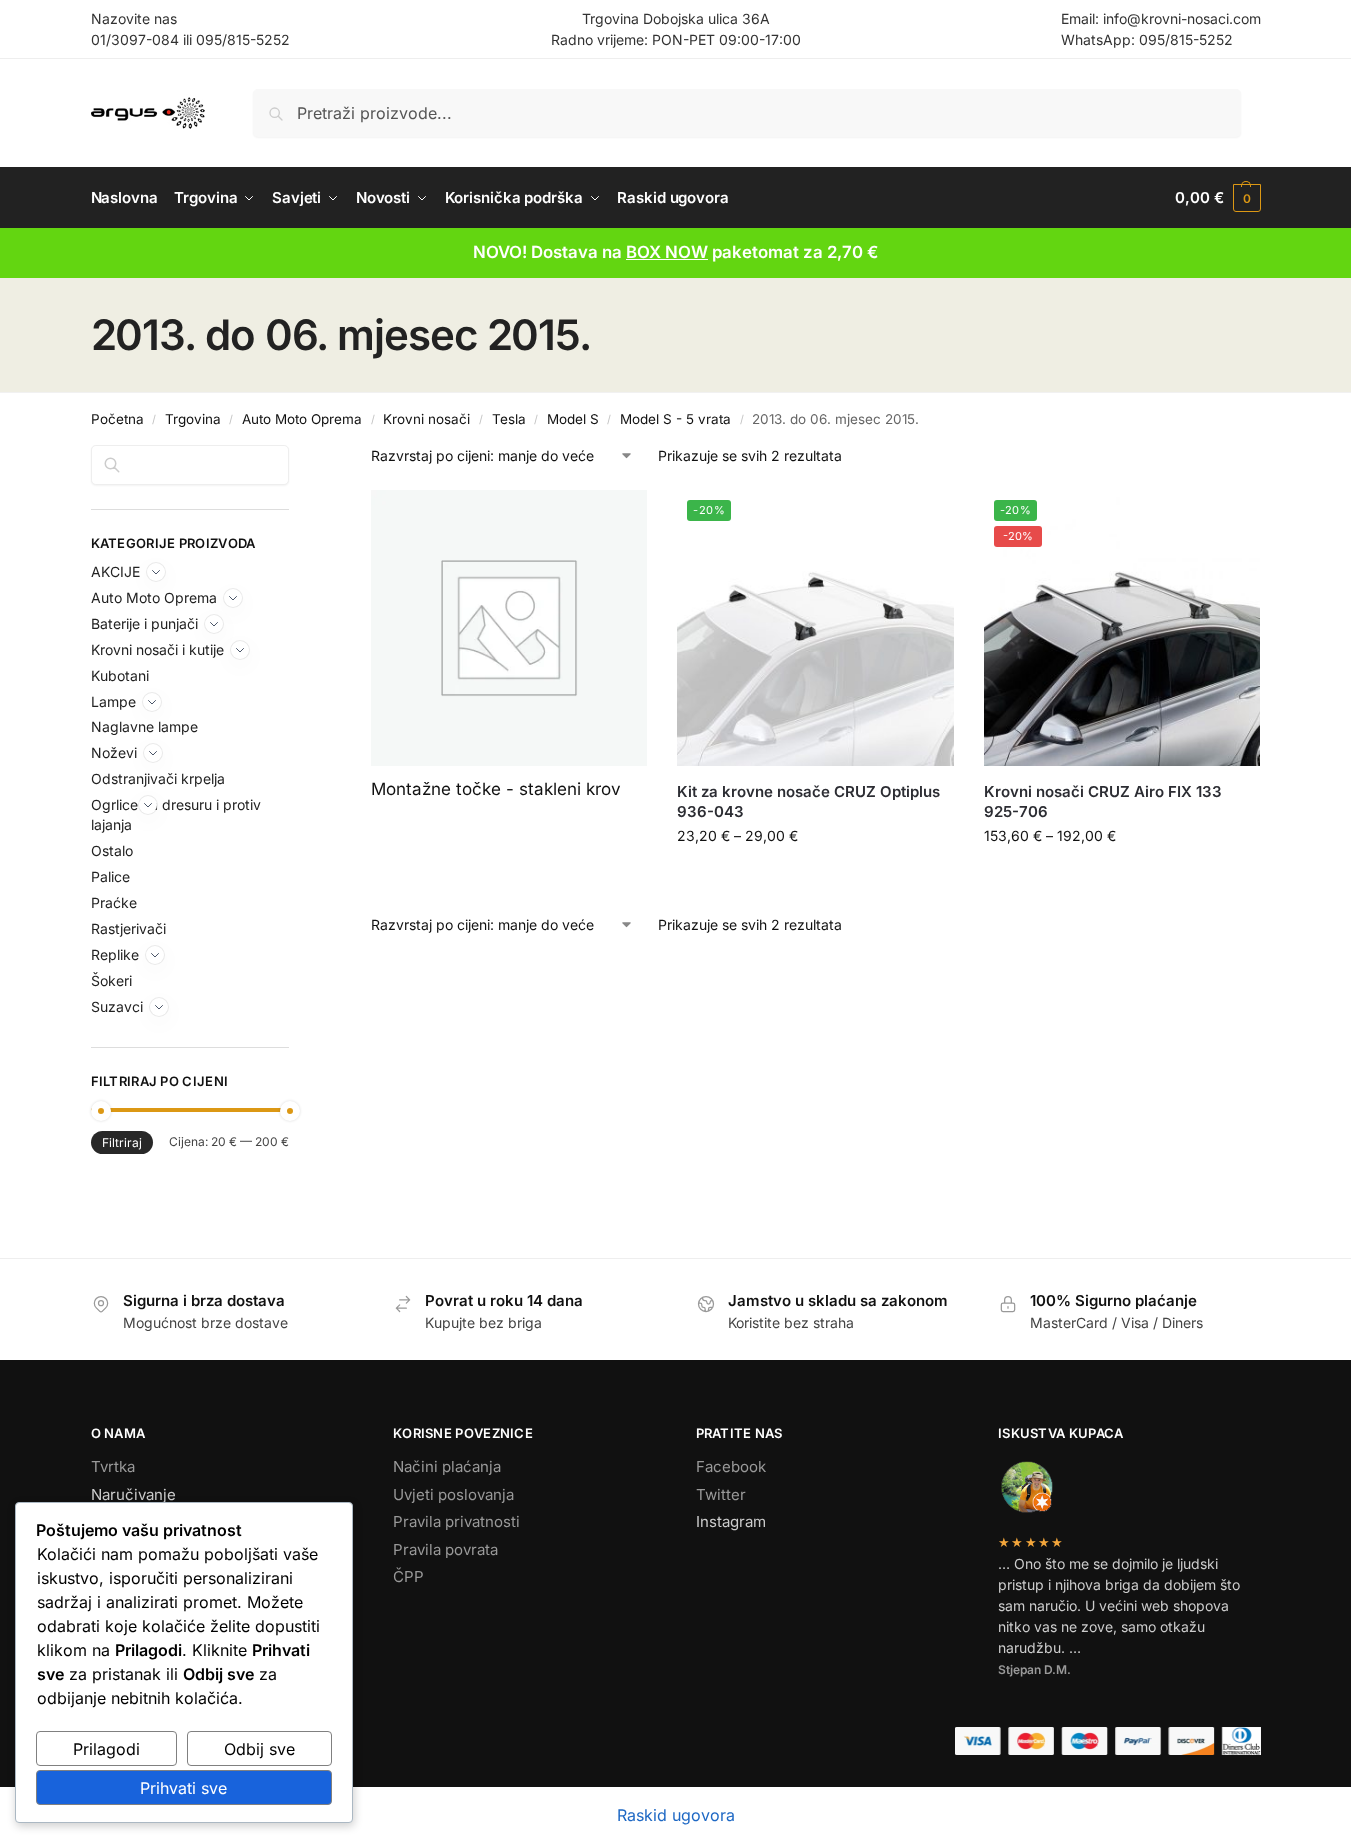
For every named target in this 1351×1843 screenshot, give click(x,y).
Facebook (731, 1466)
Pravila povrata (445, 1549)
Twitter (721, 1494)
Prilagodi (106, 1749)
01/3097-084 (135, 39)
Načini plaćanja (447, 1466)
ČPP (408, 1576)
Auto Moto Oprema (302, 419)
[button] (1217, 198)
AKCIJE (115, 571)
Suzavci (117, 1006)
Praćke (114, 902)
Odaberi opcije (815, 877)
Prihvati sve (183, 1788)
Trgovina (193, 419)
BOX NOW (667, 252)
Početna (117, 419)
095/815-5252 (243, 39)
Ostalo (112, 850)
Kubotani (120, 675)
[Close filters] (295, 457)
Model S (573, 419)
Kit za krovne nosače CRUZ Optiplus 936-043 (808, 801)
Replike (115, 954)
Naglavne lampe (144, 726)
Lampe (113, 701)
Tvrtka (113, 1466)
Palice (110, 876)
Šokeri (111, 980)
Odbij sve (259, 1749)
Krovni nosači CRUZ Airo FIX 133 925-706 (1103, 801)
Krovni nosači (426, 419)
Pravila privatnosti (456, 1521)
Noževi (114, 752)
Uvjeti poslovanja (453, 1494)
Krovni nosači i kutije (157, 649)
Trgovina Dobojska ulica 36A (676, 18)
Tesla (509, 419)
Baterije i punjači (144, 623)
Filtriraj (122, 1142)
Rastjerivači (128, 928)
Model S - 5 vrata (675, 419)
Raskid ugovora (676, 1815)
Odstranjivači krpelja (158, 778)
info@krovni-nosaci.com (1182, 18)
